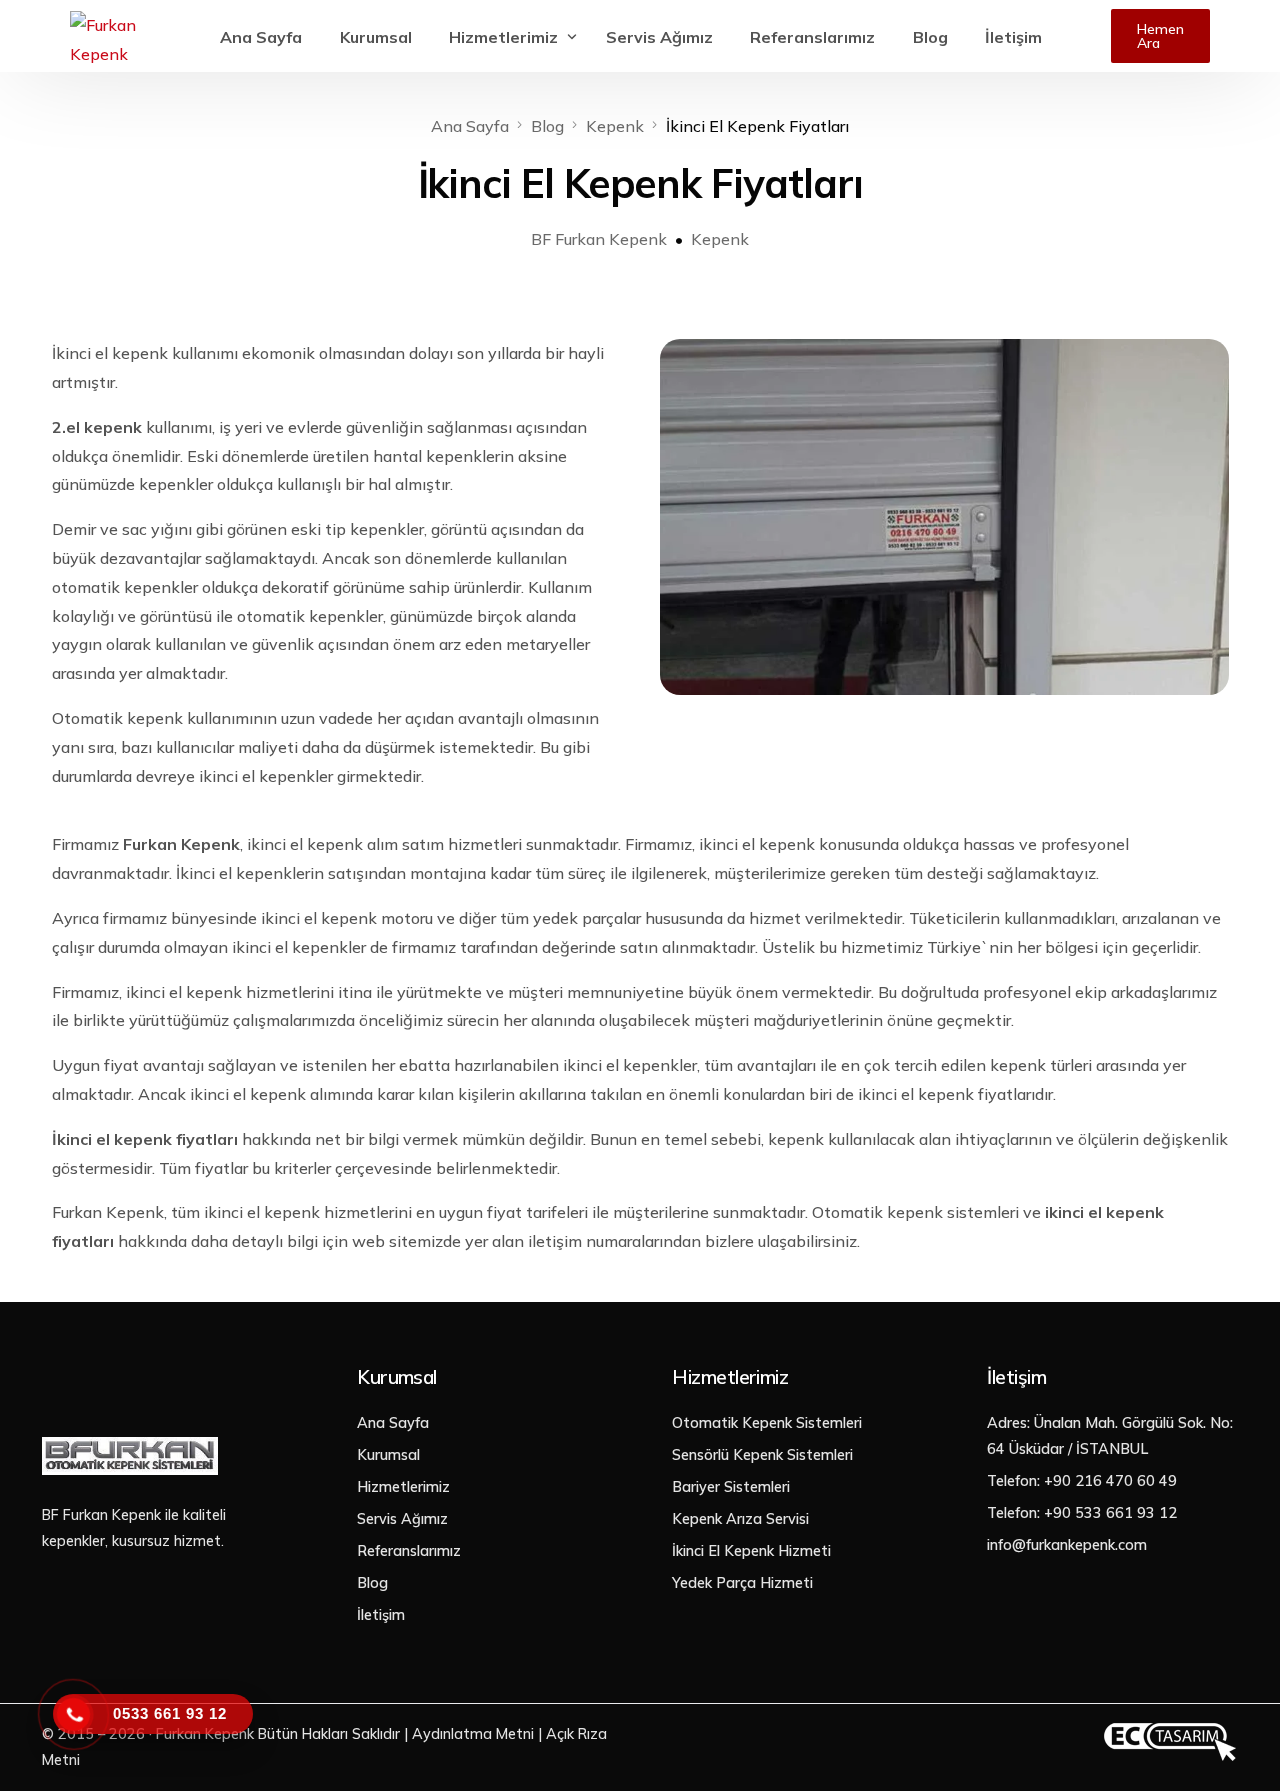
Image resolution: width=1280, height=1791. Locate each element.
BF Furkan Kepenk (599, 239)
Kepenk (720, 239)
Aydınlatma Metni (473, 1734)
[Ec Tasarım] (1169, 1757)
